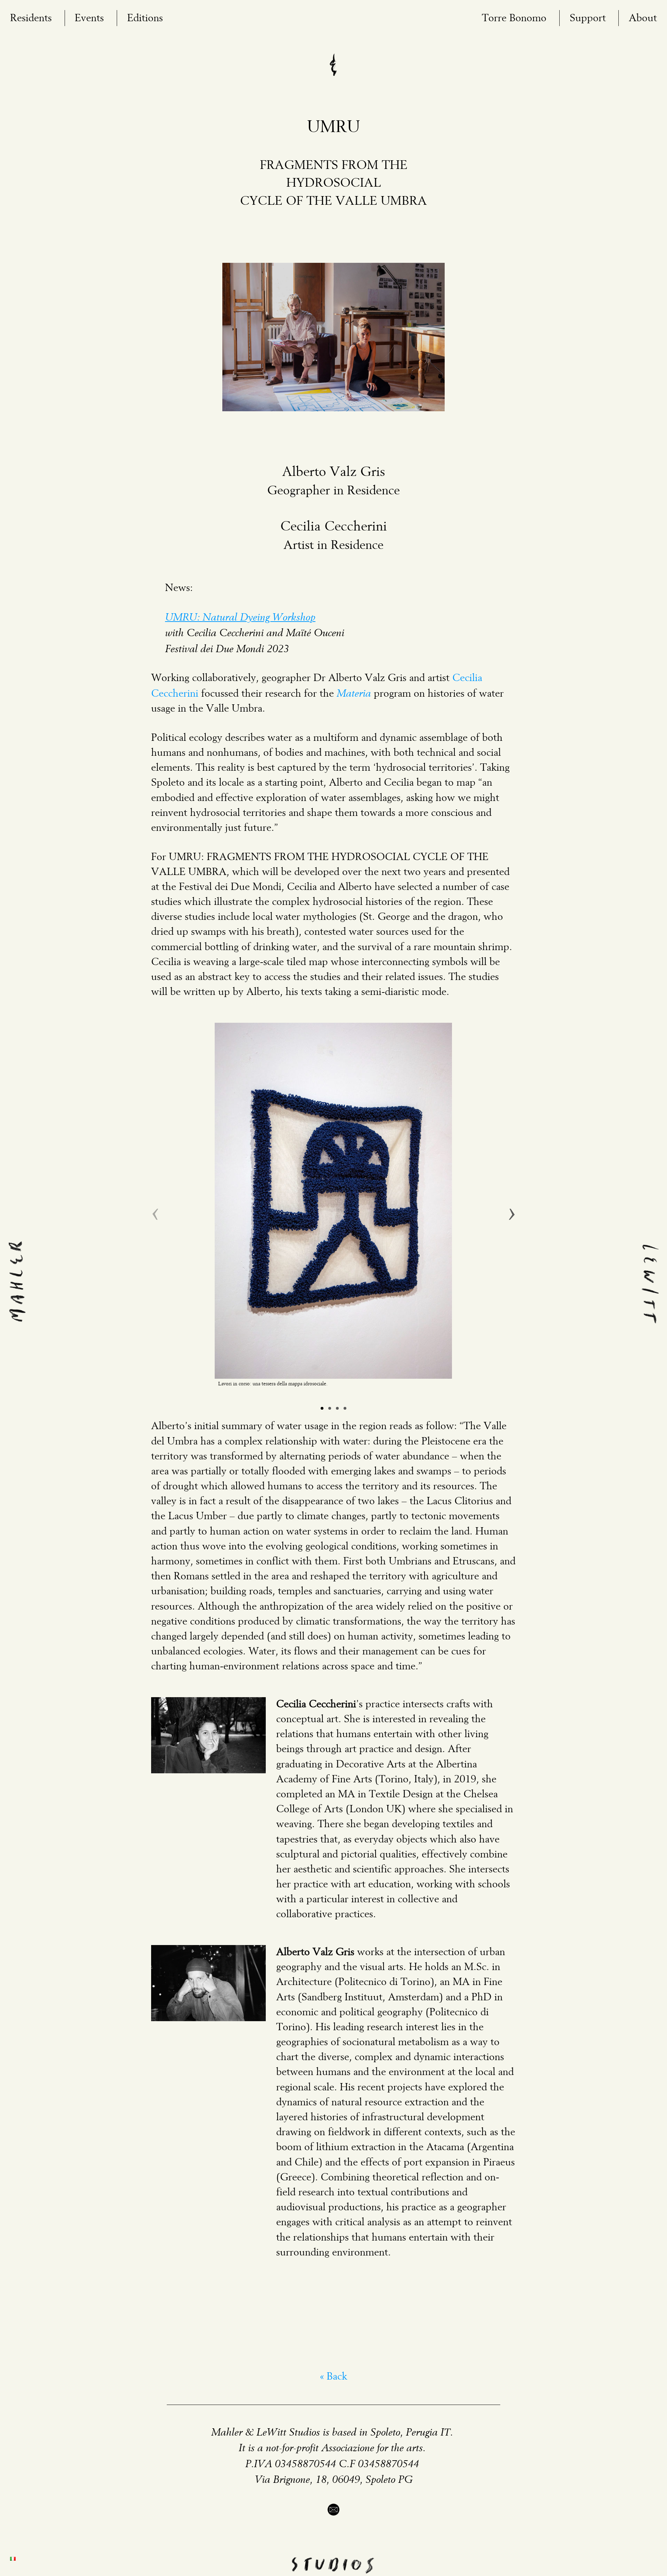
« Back (333, 2377)
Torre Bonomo (514, 18)
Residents (31, 18)
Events (89, 18)
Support (588, 18)
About (643, 18)
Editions (145, 18)
